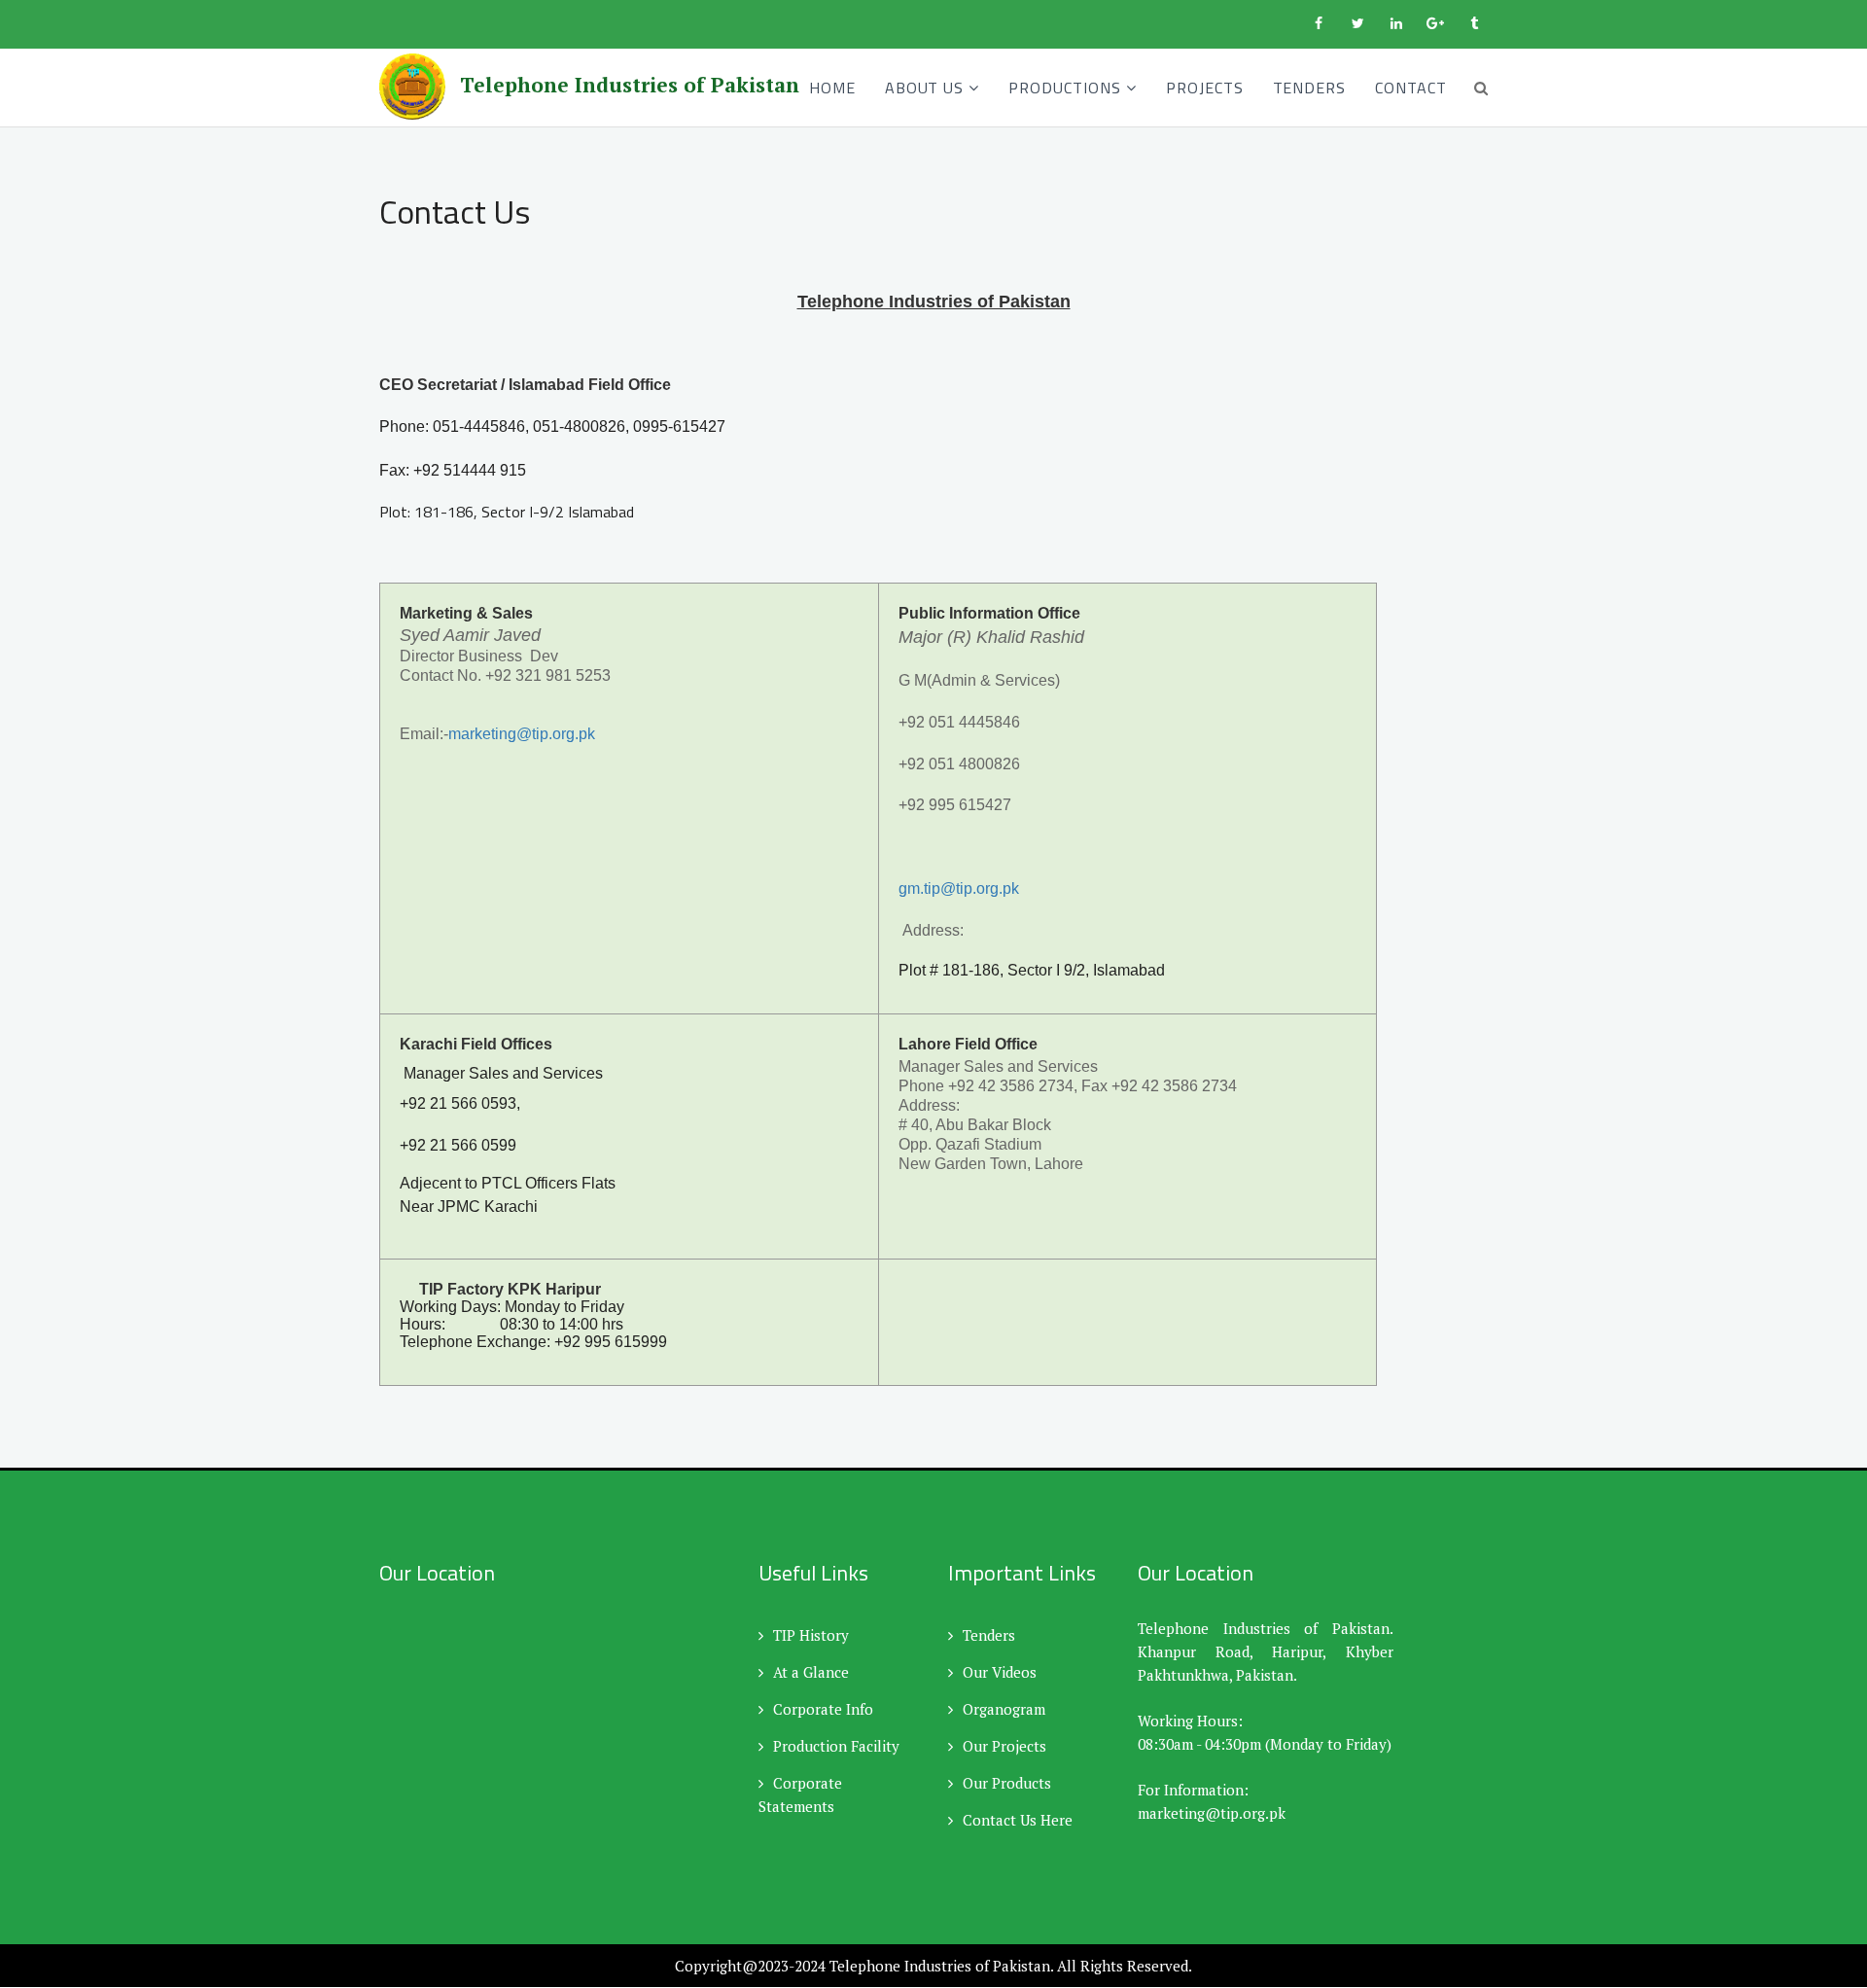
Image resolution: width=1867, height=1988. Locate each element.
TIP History (811, 1635)
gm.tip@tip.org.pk (959, 888)
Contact (1411, 88)
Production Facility (836, 1746)
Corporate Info (823, 1709)
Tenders (1310, 88)
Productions (1065, 88)
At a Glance (811, 1672)
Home (832, 88)
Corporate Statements (800, 1794)
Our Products (1007, 1783)
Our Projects (1004, 1746)
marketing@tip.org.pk (522, 734)
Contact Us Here (1018, 1820)
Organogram (1004, 1709)
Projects (1205, 88)
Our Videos (1000, 1672)
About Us (925, 88)
